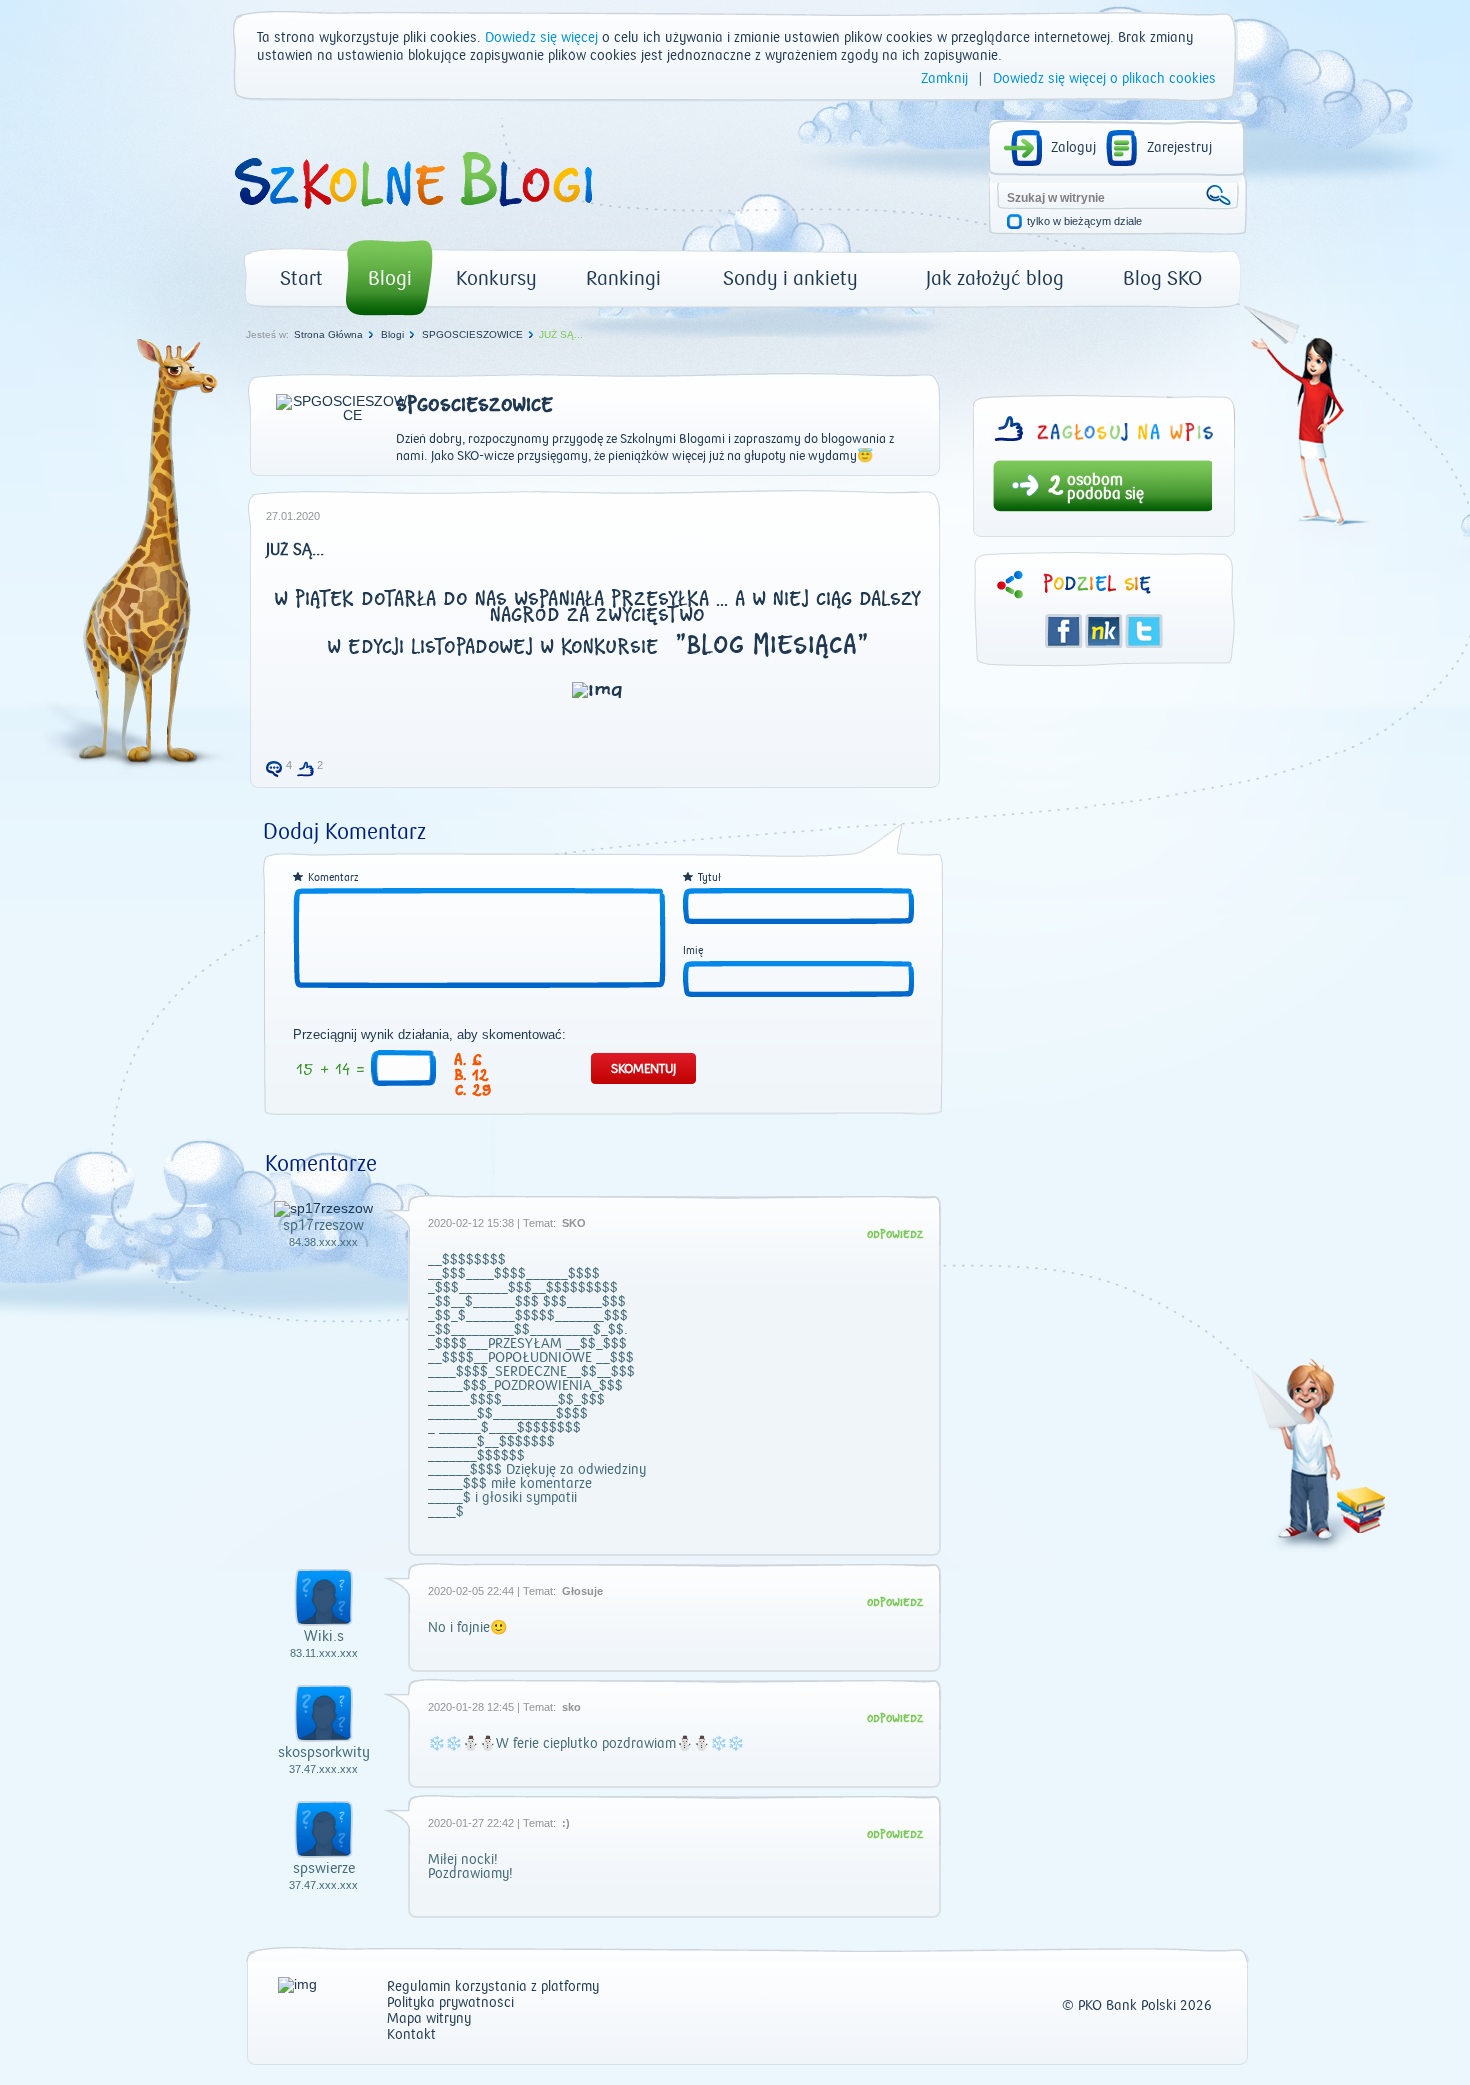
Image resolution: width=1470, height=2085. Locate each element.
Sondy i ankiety (790, 278)
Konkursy (496, 278)
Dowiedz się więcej (541, 38)
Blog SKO (1162, 278)
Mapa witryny (429, 2019)
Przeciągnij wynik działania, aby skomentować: (429, 1035)
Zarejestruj (1179, 148)
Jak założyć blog (995, 278)
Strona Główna (328, 334)
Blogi (390, 278)
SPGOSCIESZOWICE (472, 334)
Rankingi (623, 278)
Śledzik (1104, 631)
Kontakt (411, 2035)
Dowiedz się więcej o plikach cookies (1104, 79)
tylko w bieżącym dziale (1084, 221)
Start (301, 278)
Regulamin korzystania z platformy (493, 1987)
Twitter (1144, 631)
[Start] (412, 216)
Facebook (1064, 631)
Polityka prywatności (450, 2003)
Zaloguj (1073, 148)
